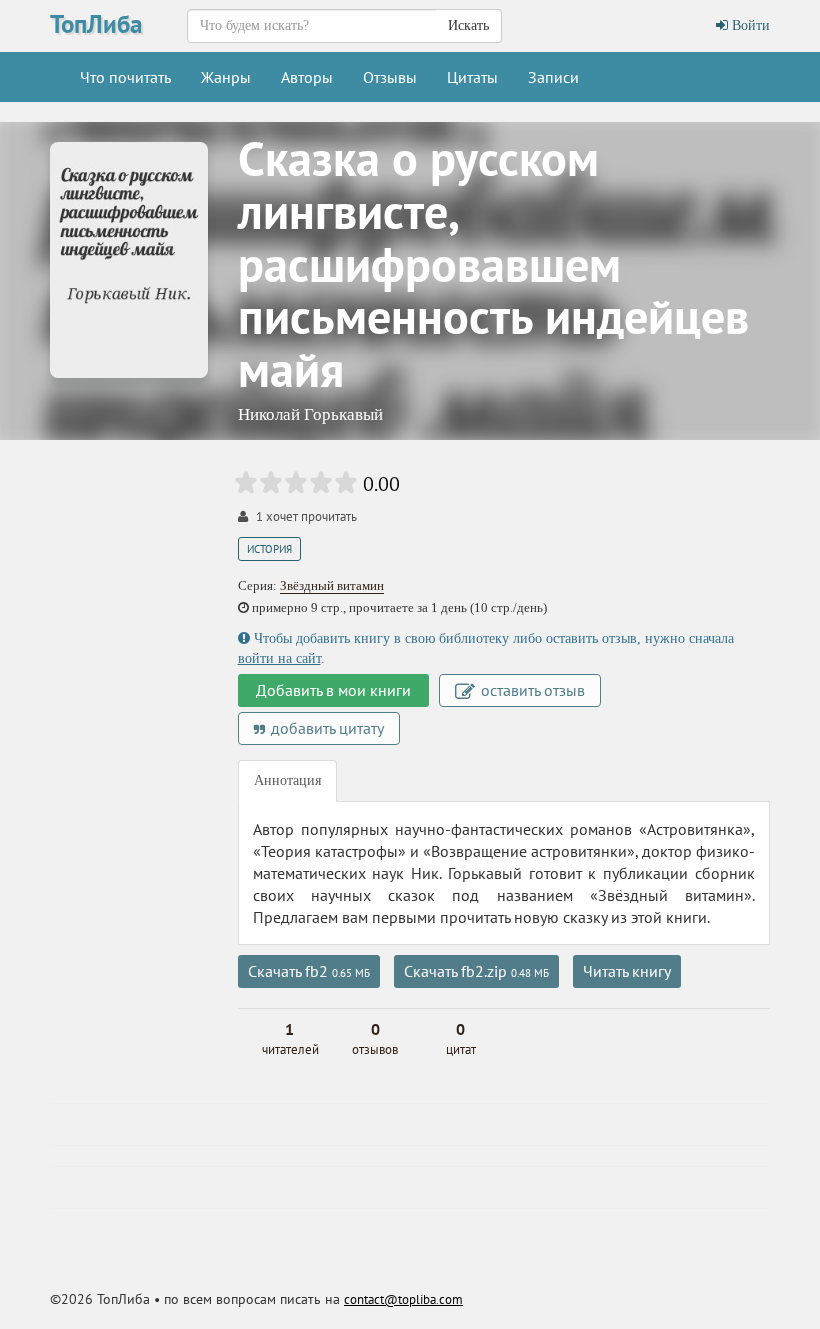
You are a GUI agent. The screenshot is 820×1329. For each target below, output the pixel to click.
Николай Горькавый (310, 414)
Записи (553, 77)
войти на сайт (279, 658)
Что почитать (125, 77)
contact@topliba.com (403, 1299)
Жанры (226, 77)
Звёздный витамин (332, 585)
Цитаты (472, 77)
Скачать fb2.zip (476, 971)
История (269, 549)
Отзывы (390, 77)
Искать (468, 25)
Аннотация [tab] (287, 780)
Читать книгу (627, 971)
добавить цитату (325, 728)
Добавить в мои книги (333, 690)
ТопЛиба (96, 24)
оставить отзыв (531, 690)
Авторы (307, 77)
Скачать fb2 (309, 971)
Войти (749, 25)
